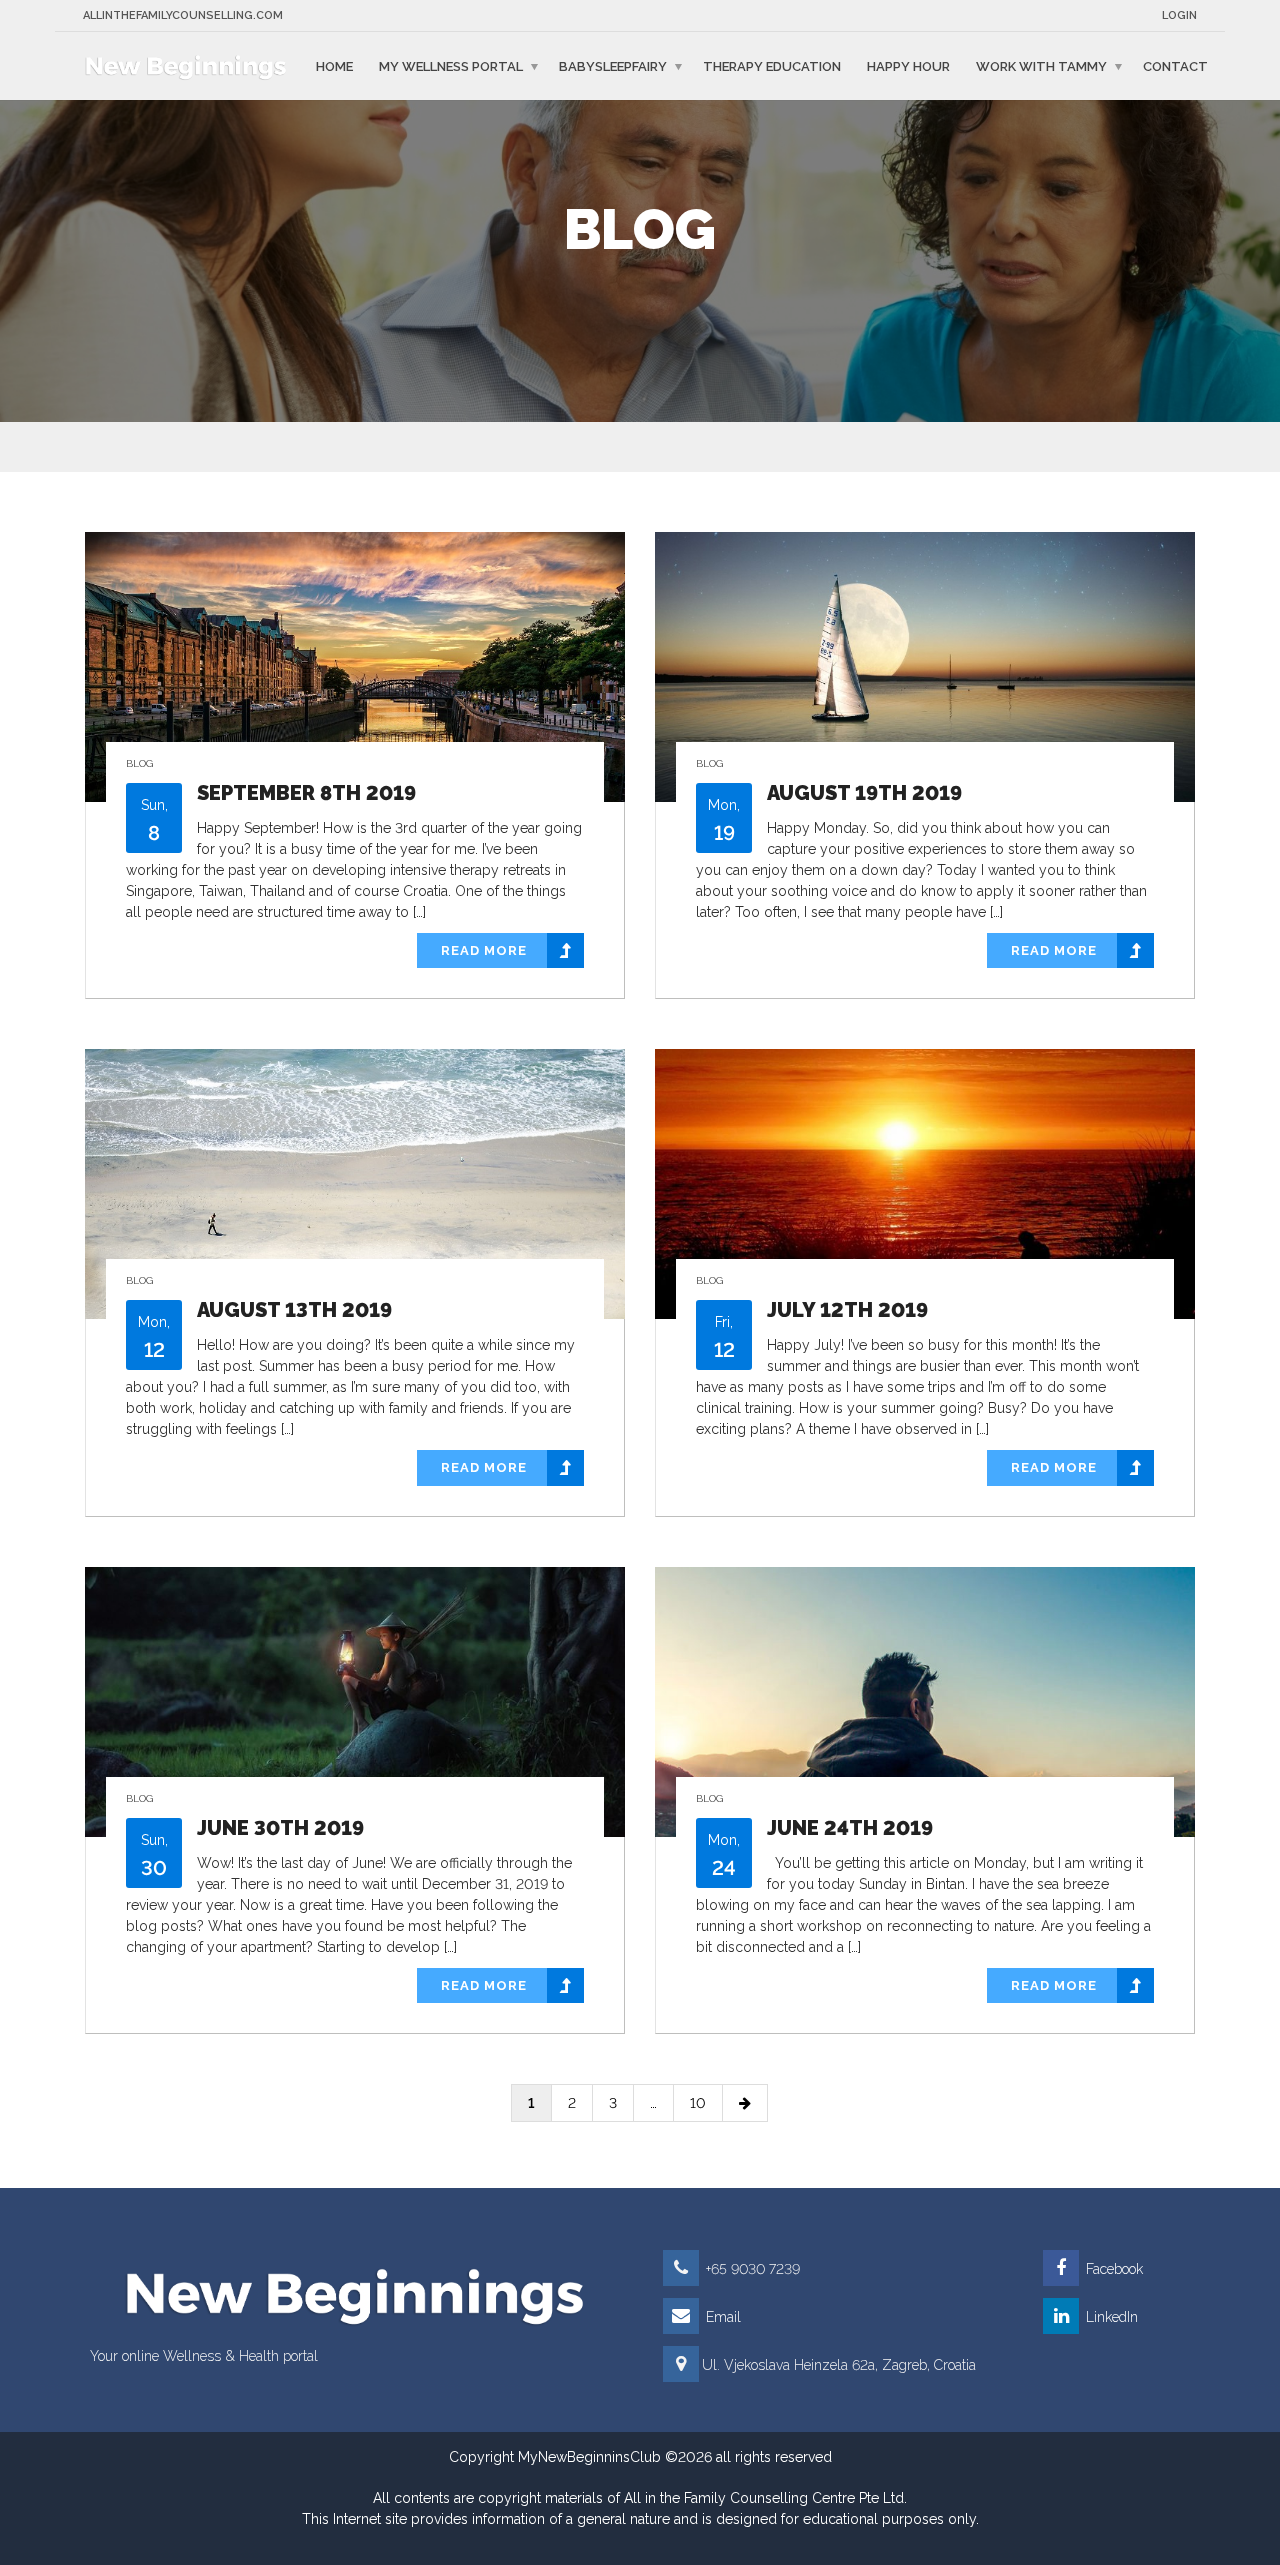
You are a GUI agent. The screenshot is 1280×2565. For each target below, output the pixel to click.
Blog (139, 763)
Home (334, 65)
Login (1179, 15)
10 (698, 2103)
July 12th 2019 (847, 1310)
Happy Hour (908, 65)
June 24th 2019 (850, 1828)
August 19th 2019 (864, 793)
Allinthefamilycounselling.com (183, 15)
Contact (1175, 65)
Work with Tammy (1041, 65)
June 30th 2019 (280, 1828)
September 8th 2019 (306, 793)
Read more (484, 950)
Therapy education (772, 65)
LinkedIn (1110, 2317)
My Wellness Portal (451, 65)
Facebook (1112, 2269)
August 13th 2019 (294, 1310)
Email (721, 2317)
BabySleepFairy (613, 65)
